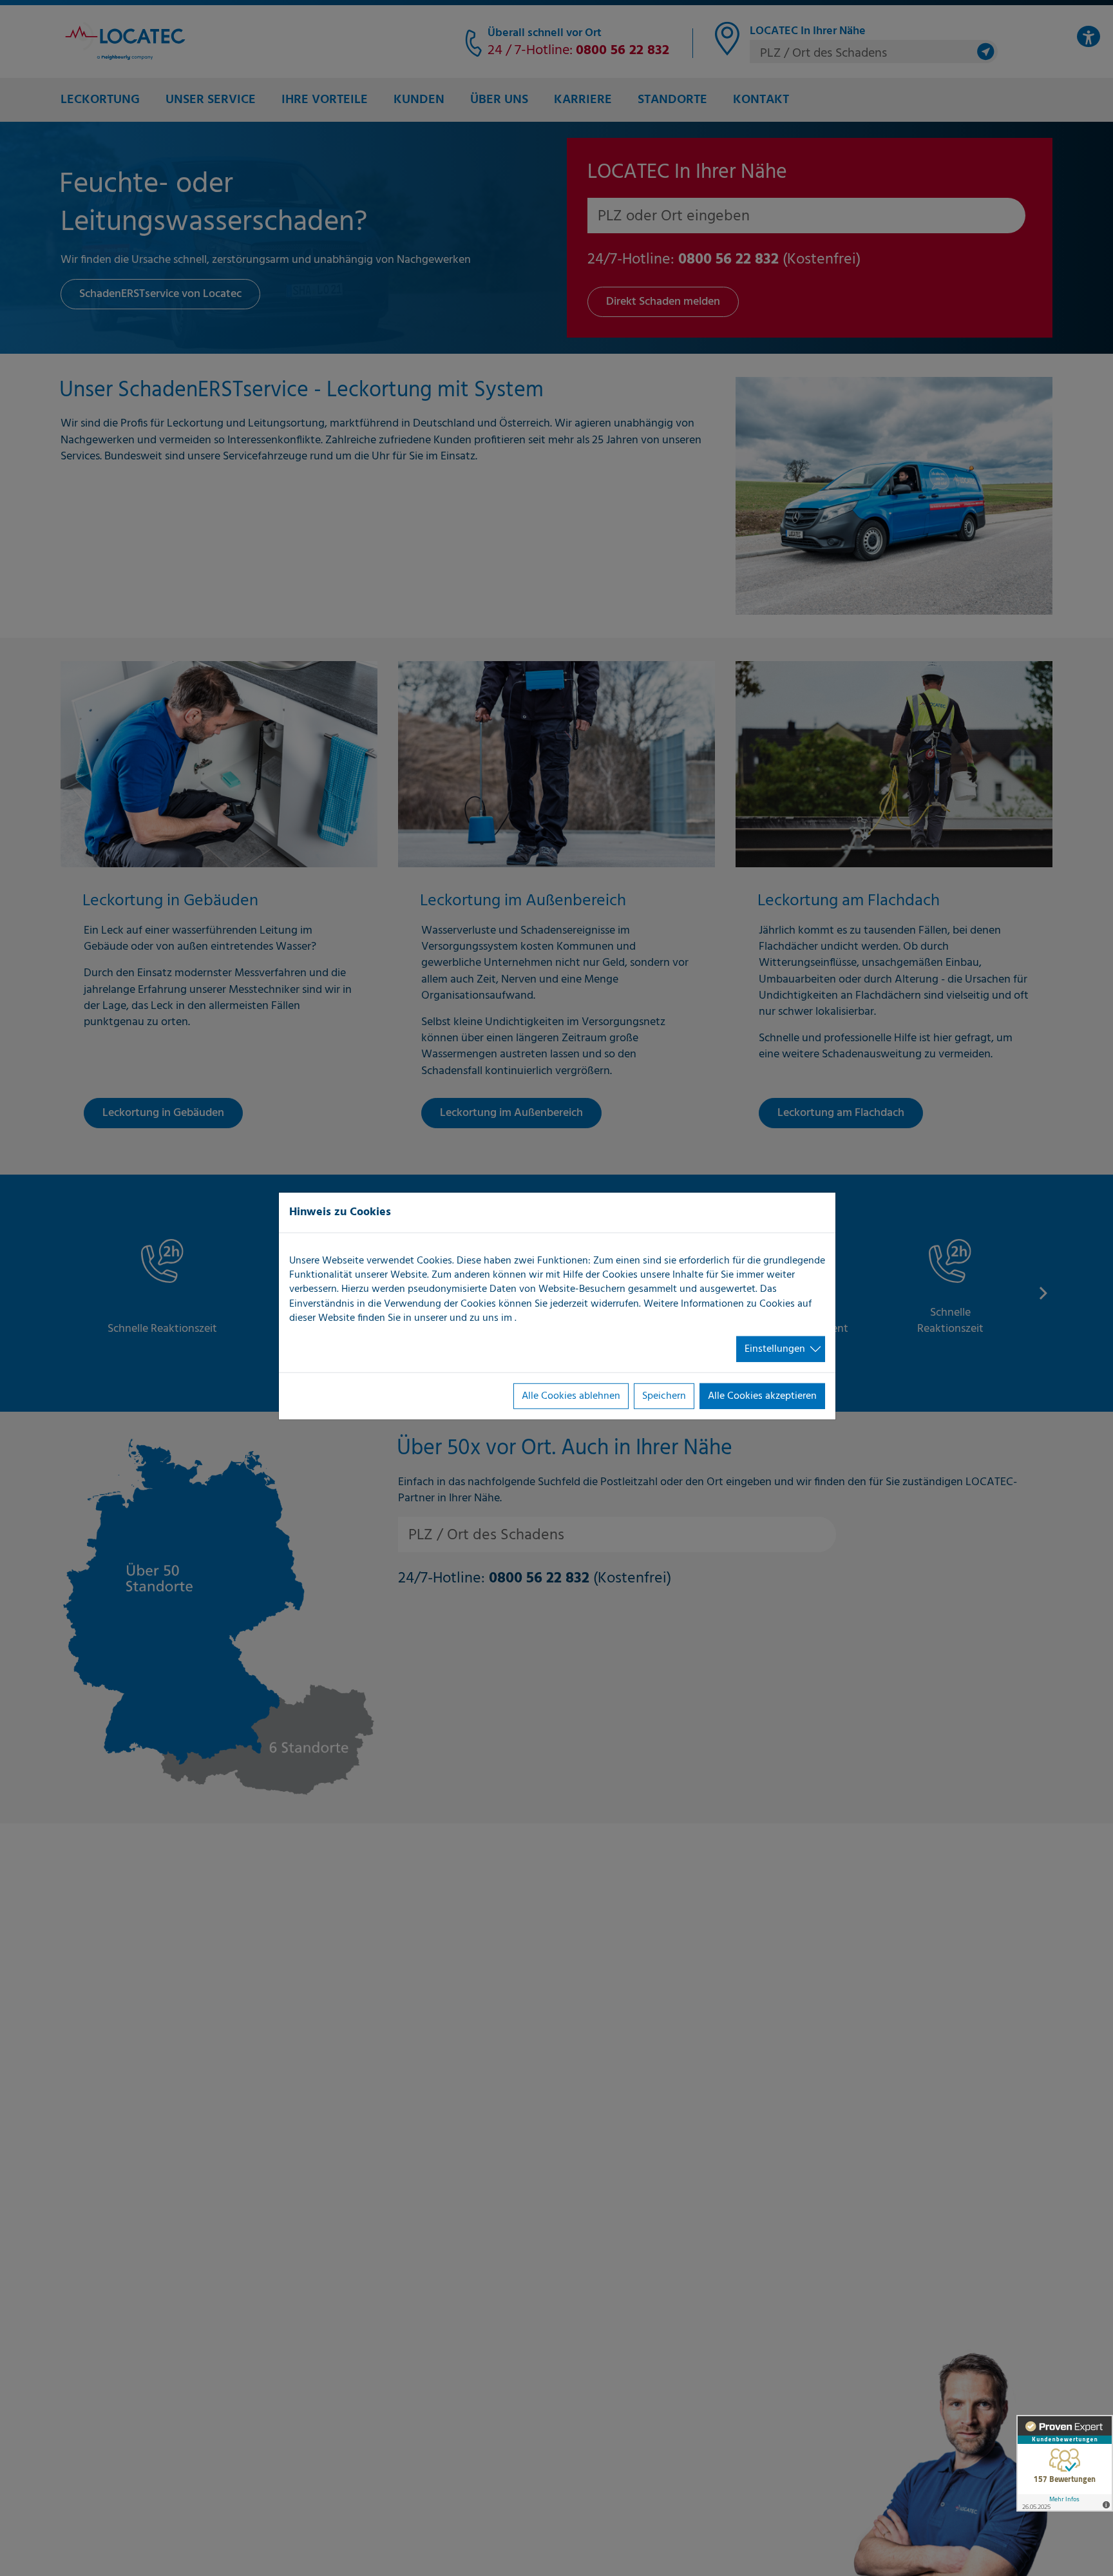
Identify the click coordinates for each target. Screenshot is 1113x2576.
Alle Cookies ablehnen (571, 1396)
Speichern (664, 1396)
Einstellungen (775, 1349)
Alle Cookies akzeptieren (762, 1396)
